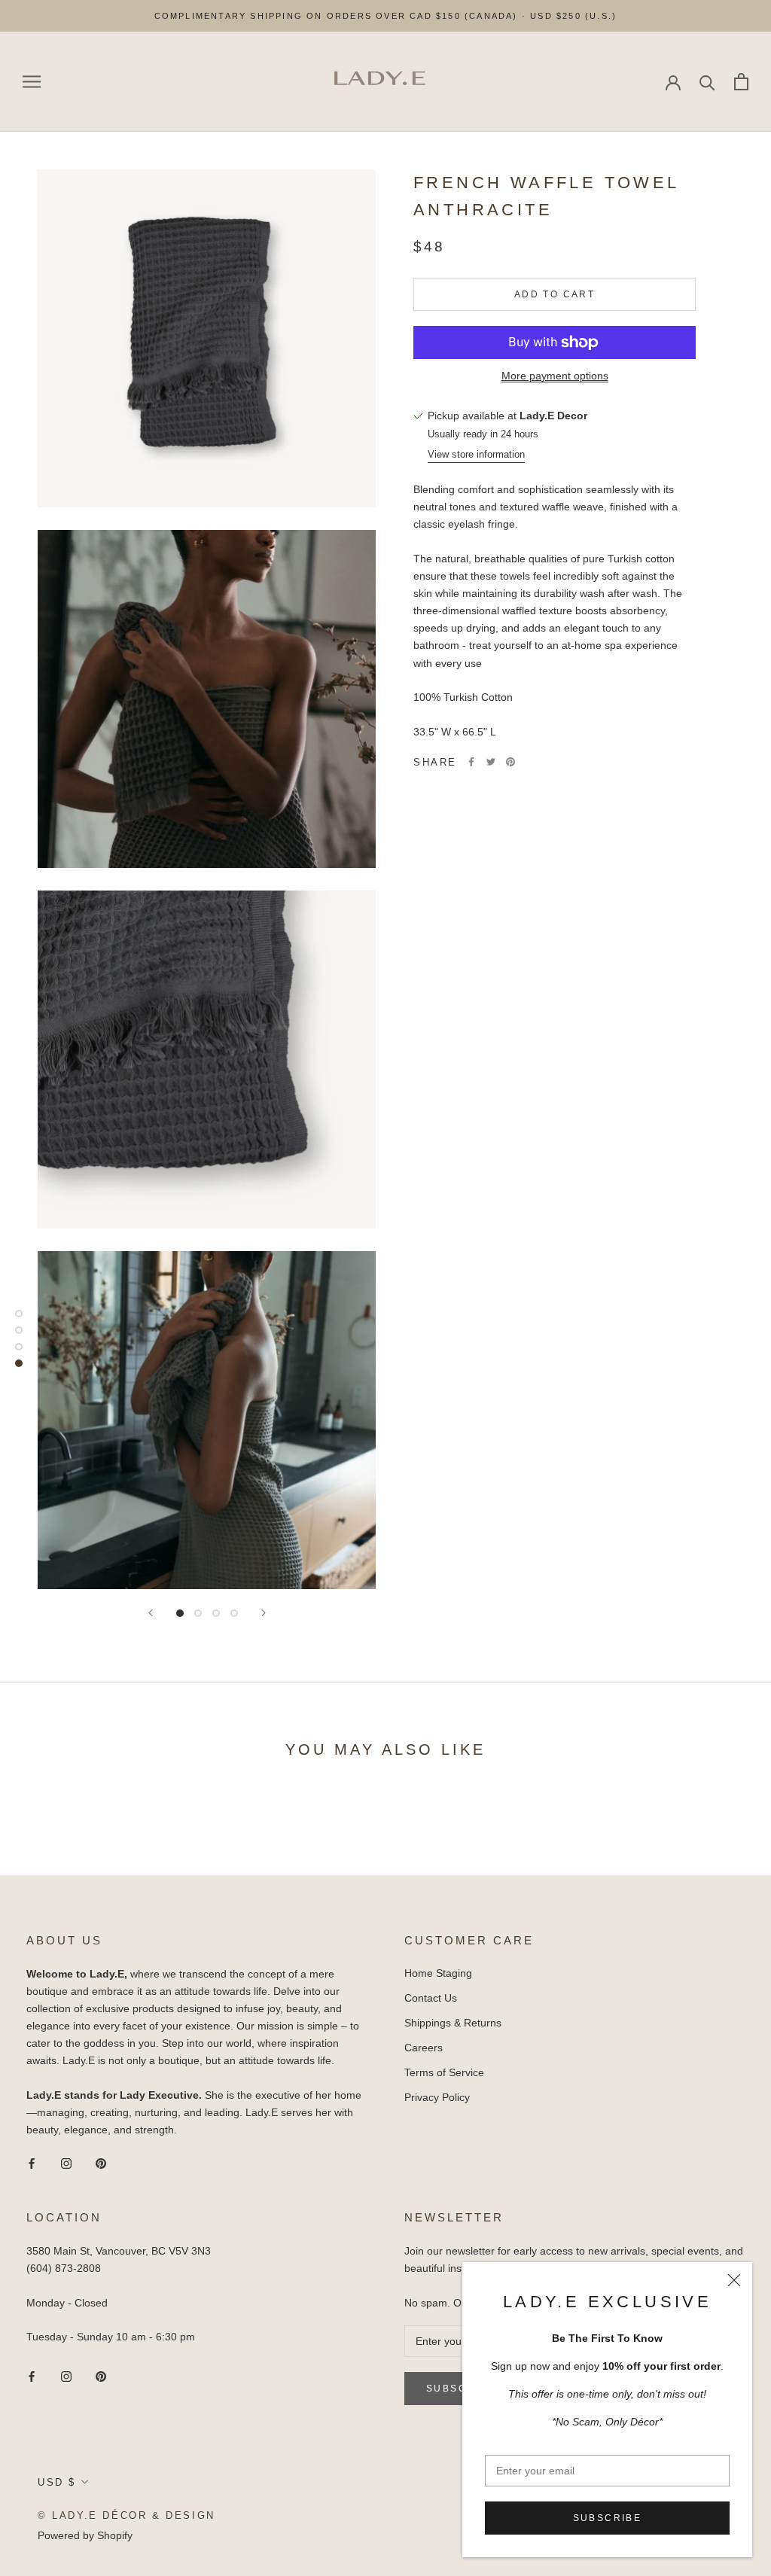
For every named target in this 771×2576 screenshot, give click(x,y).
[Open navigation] (32, 82)
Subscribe (608, 2518)
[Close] (734, 2280)
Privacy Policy (437, 2097)
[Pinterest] (510, 762)
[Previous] (151, 1613)
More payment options (555, 376)
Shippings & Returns (453, 2023)
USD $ (57, 2482)
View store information (476, 454)
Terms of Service (444, 2072)
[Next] (264, 1613)
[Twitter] (491, 762)
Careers (424, 2048)
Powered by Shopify (85, 2535)
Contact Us (431, 1998)
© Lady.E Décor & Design (126, 2515)
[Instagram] (66, 2162)
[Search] (707, 82)
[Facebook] (471, 762)
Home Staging (438, 1973)
